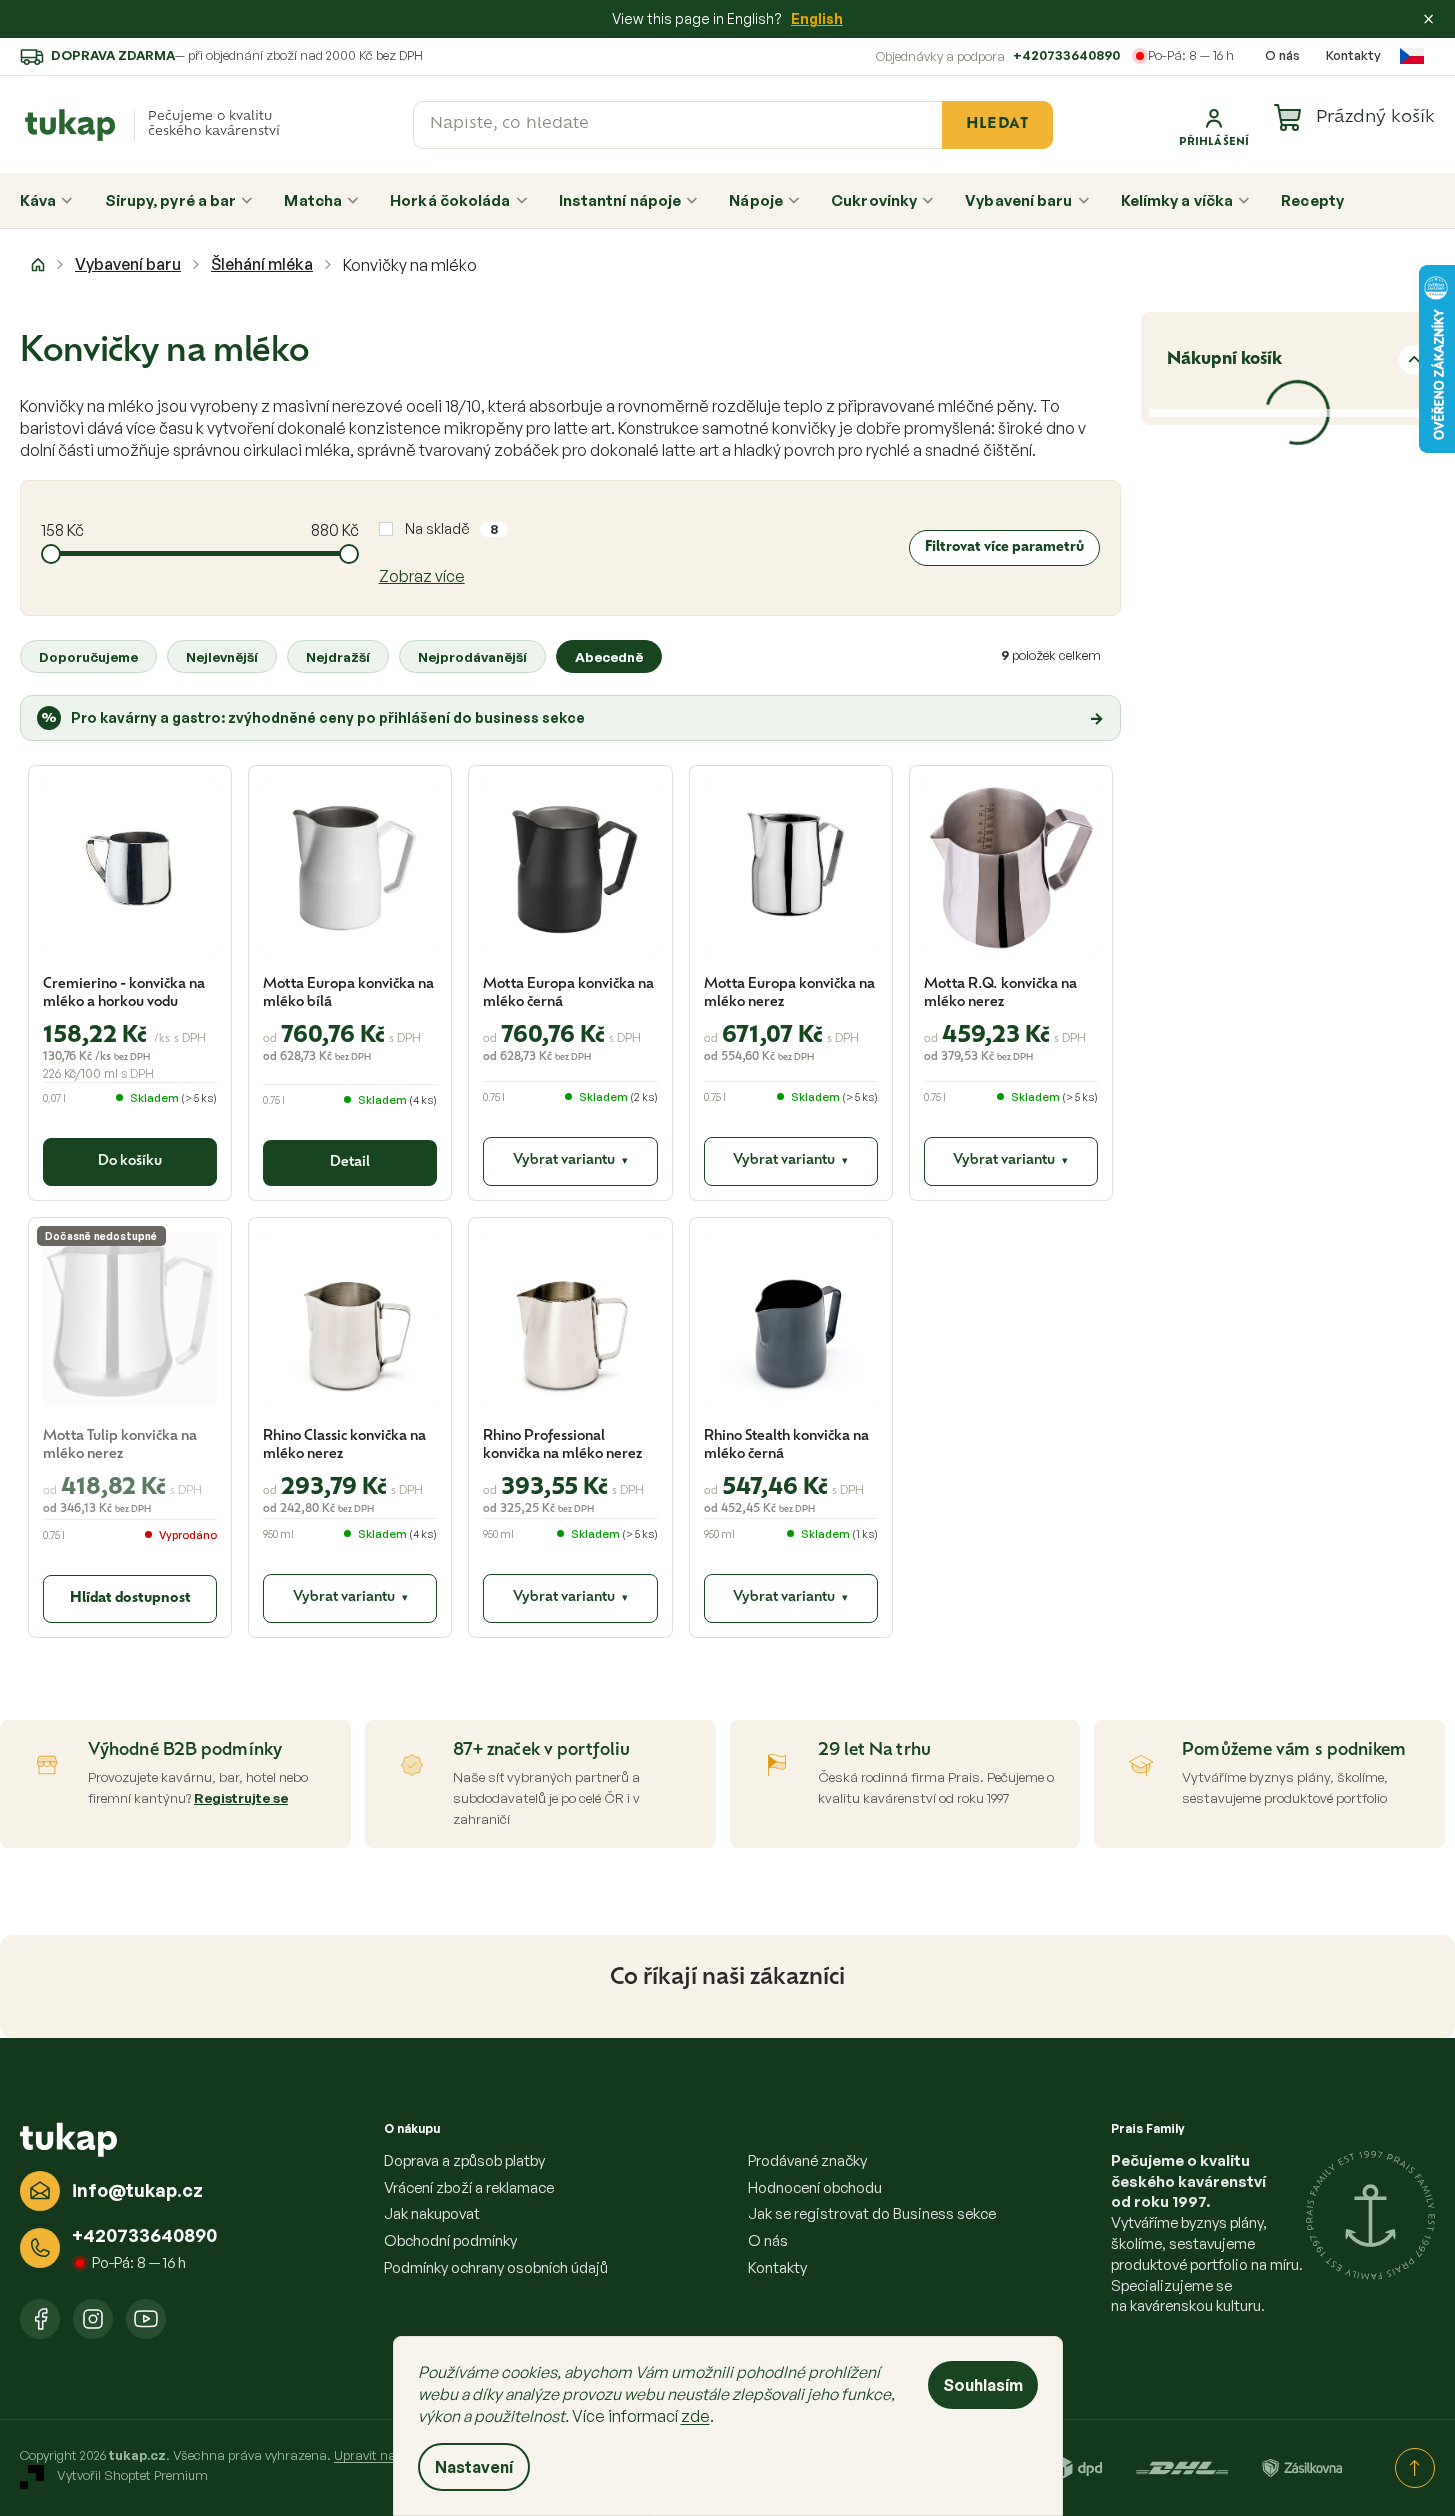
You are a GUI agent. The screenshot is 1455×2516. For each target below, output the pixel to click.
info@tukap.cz (137, 2190)
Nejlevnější (222, 656)
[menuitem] (46, 201)
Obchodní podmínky (450, 2240)
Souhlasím (983, 2385)
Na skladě (451, 528)
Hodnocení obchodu (815, 2187)
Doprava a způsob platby (464, 2160)
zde (695, 2416)
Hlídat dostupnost (130, 1598)
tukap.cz (93, 2319)
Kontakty (1353, 55)
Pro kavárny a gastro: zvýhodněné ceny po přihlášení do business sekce (572, 718)
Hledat (997, 124)
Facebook (40, 2319)
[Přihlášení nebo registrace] (1214, 125)
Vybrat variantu (570, 1160)
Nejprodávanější (472, 656)
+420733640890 (1066, 55)
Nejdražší (338, 656)
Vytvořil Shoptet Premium (132, 2476)
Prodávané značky (807, 2160)
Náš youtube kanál (146, 2319)
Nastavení (474, 2467)
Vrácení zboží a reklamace (469, 2187)
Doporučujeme (88, 656)
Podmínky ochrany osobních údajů (496, 2267)
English (817, 18)
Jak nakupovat (432, 2213)
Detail (350, 1162)
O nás (1282, 55)
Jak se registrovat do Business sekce (872, 2213)
